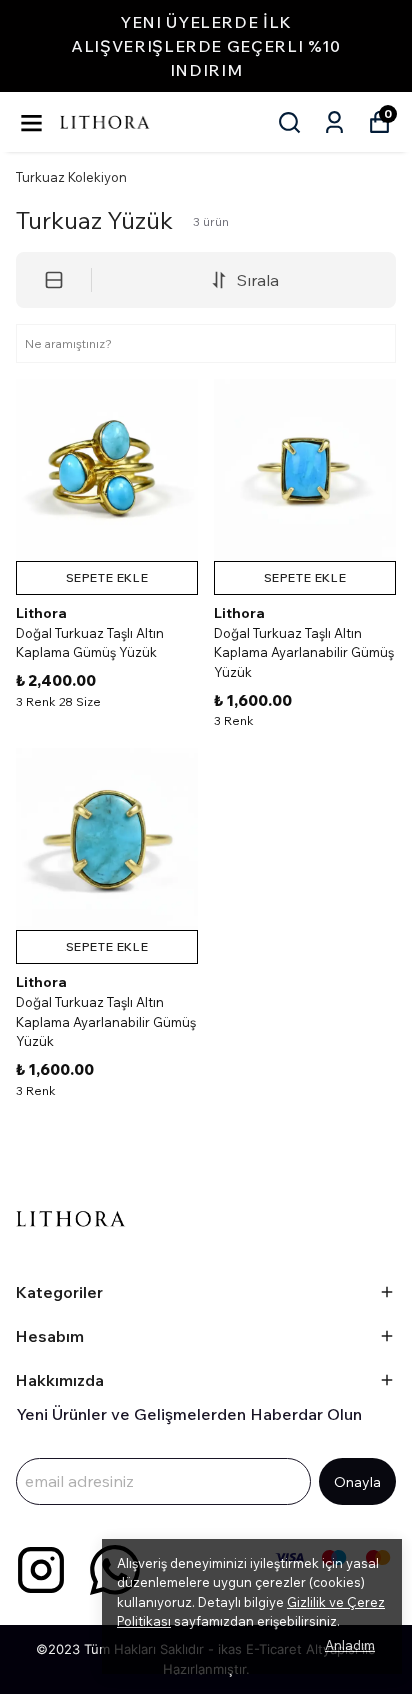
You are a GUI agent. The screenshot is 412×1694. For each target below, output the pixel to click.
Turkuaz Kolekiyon (71, 177)
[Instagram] (41, 1570)
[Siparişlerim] (334, 122)
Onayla (357, 1482)
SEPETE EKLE (107, 577)
